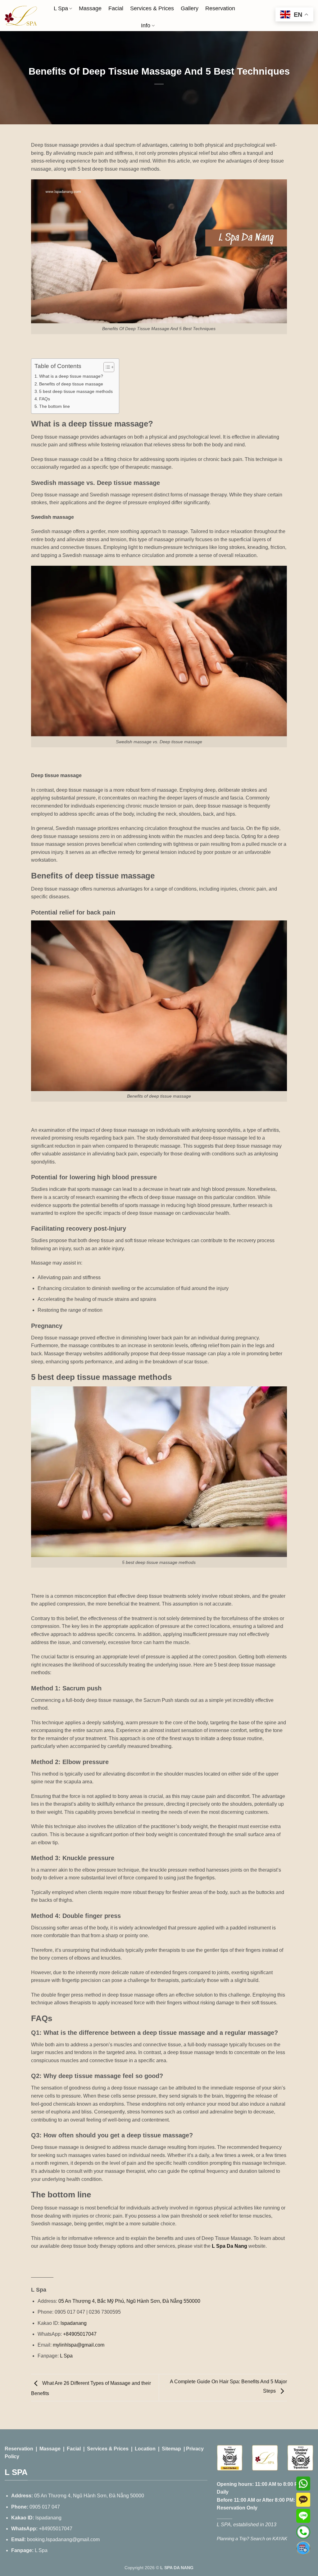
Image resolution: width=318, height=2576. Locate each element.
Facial (116, 8)
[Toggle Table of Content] (106, 367)
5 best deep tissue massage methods (76, 391)
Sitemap (171, 2449)
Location (145, 2449)
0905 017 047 (45, 2507)
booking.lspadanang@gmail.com (63, 2539)
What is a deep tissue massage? (71, 376)
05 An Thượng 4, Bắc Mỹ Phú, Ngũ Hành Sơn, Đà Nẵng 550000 (129, 2301)
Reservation (220, 8)
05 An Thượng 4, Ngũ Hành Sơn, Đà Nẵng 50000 (89, 2496)
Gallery (190, 8)
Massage (90, 8)
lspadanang (73, 2323)
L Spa (61, 8)
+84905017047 (79, 2334)
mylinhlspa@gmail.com (79, 2345)
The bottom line (55, 406)
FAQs (45, 399)
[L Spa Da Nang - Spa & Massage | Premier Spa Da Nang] (21, 16)
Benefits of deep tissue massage (71, 384)
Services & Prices (152, 8)
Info (146, 25)
